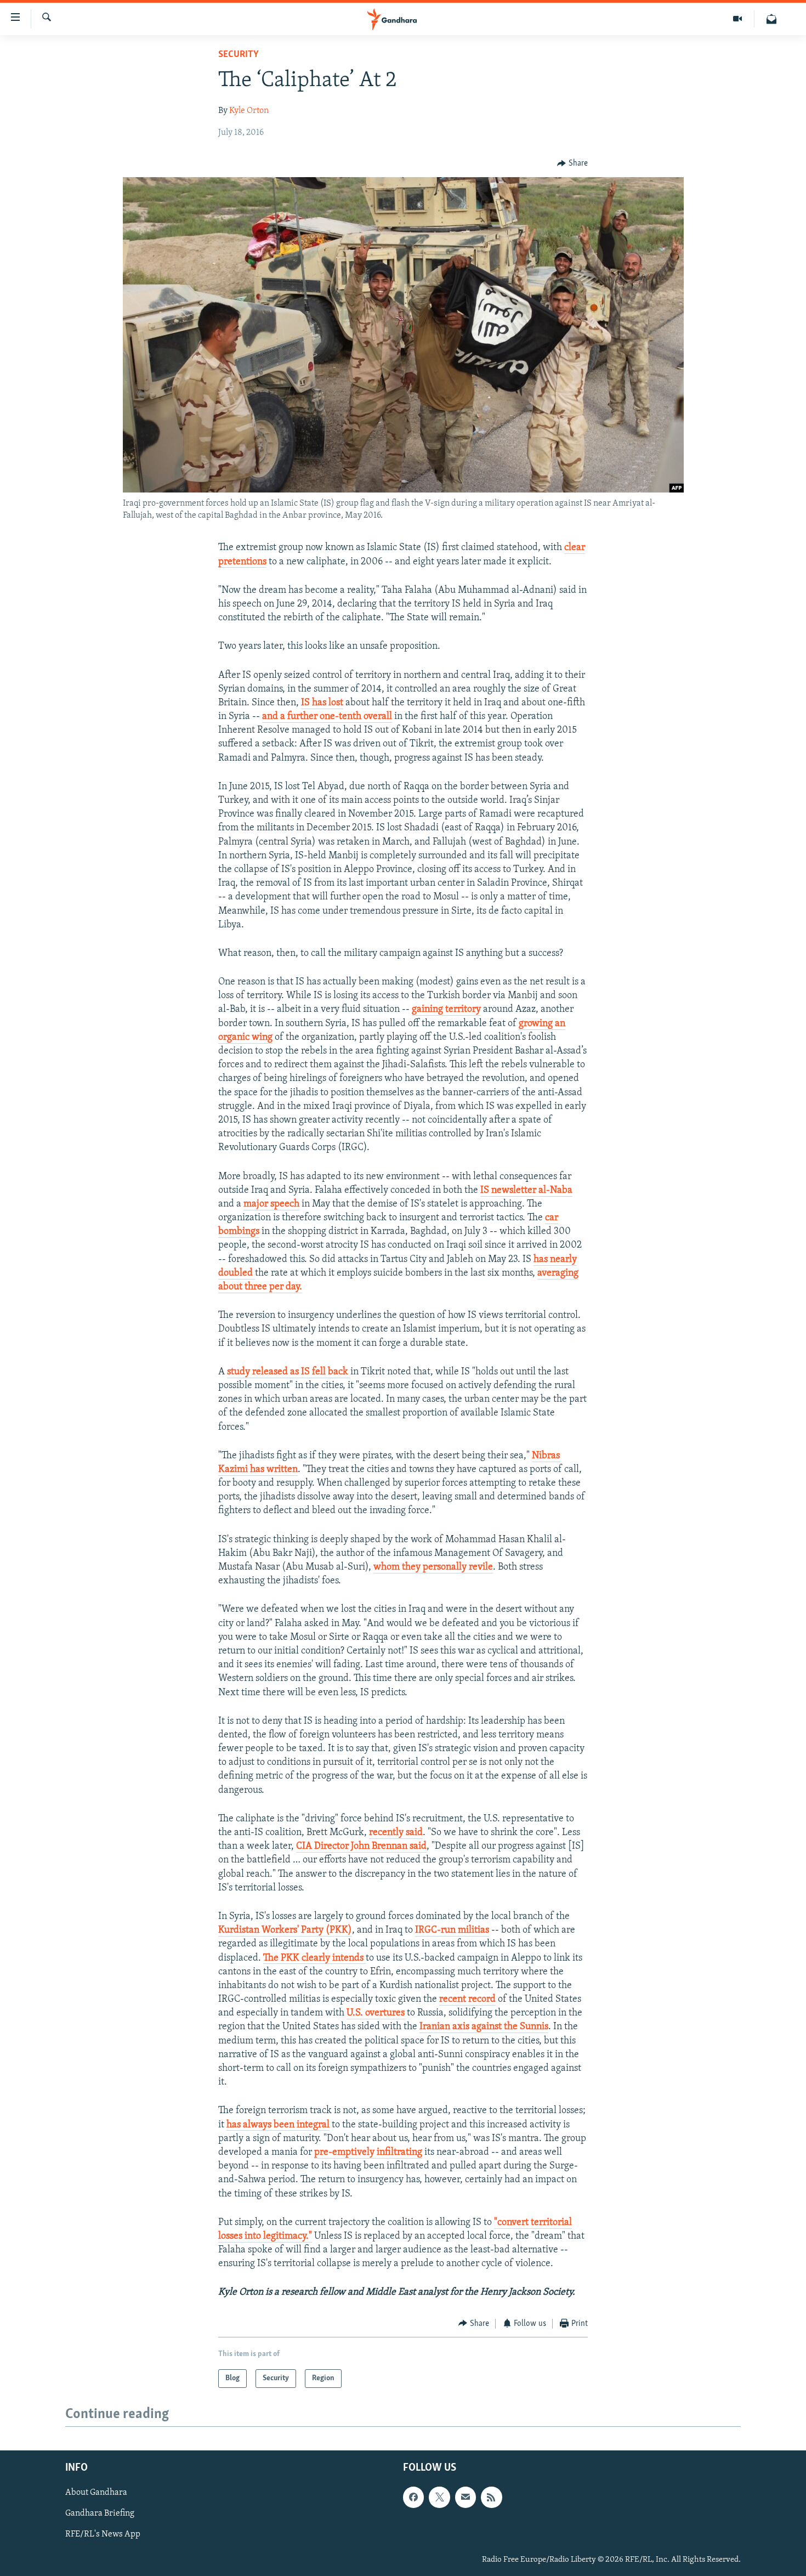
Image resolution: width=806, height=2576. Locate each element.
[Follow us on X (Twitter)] (439, 2497)
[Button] (572, 163)
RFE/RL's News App (103, 2535)
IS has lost (322, 703)
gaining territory (446, 1010)
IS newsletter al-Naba (526, 1191)
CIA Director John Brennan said (361, 1847)
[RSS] (491, 2497)
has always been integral (278, 2125)
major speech (271, 1204)
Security (239, 55)
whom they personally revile (433, 1567)
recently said (396, 1833)
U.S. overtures (376, 2013)
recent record (467, 2000)
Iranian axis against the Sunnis (484, 2027)
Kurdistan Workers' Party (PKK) (285, 1930)
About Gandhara (96, 2493)
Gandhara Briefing (100, 2513)
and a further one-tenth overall (327, 717)
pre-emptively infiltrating (368, 2153)
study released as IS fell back (289, 1372)
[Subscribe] (466, 2497)
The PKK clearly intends (314, 1958)
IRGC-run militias (452, 1930)
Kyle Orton (249, 111)
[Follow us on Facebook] (413, 2497)
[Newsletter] (771, 19)
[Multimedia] (738, 19)
